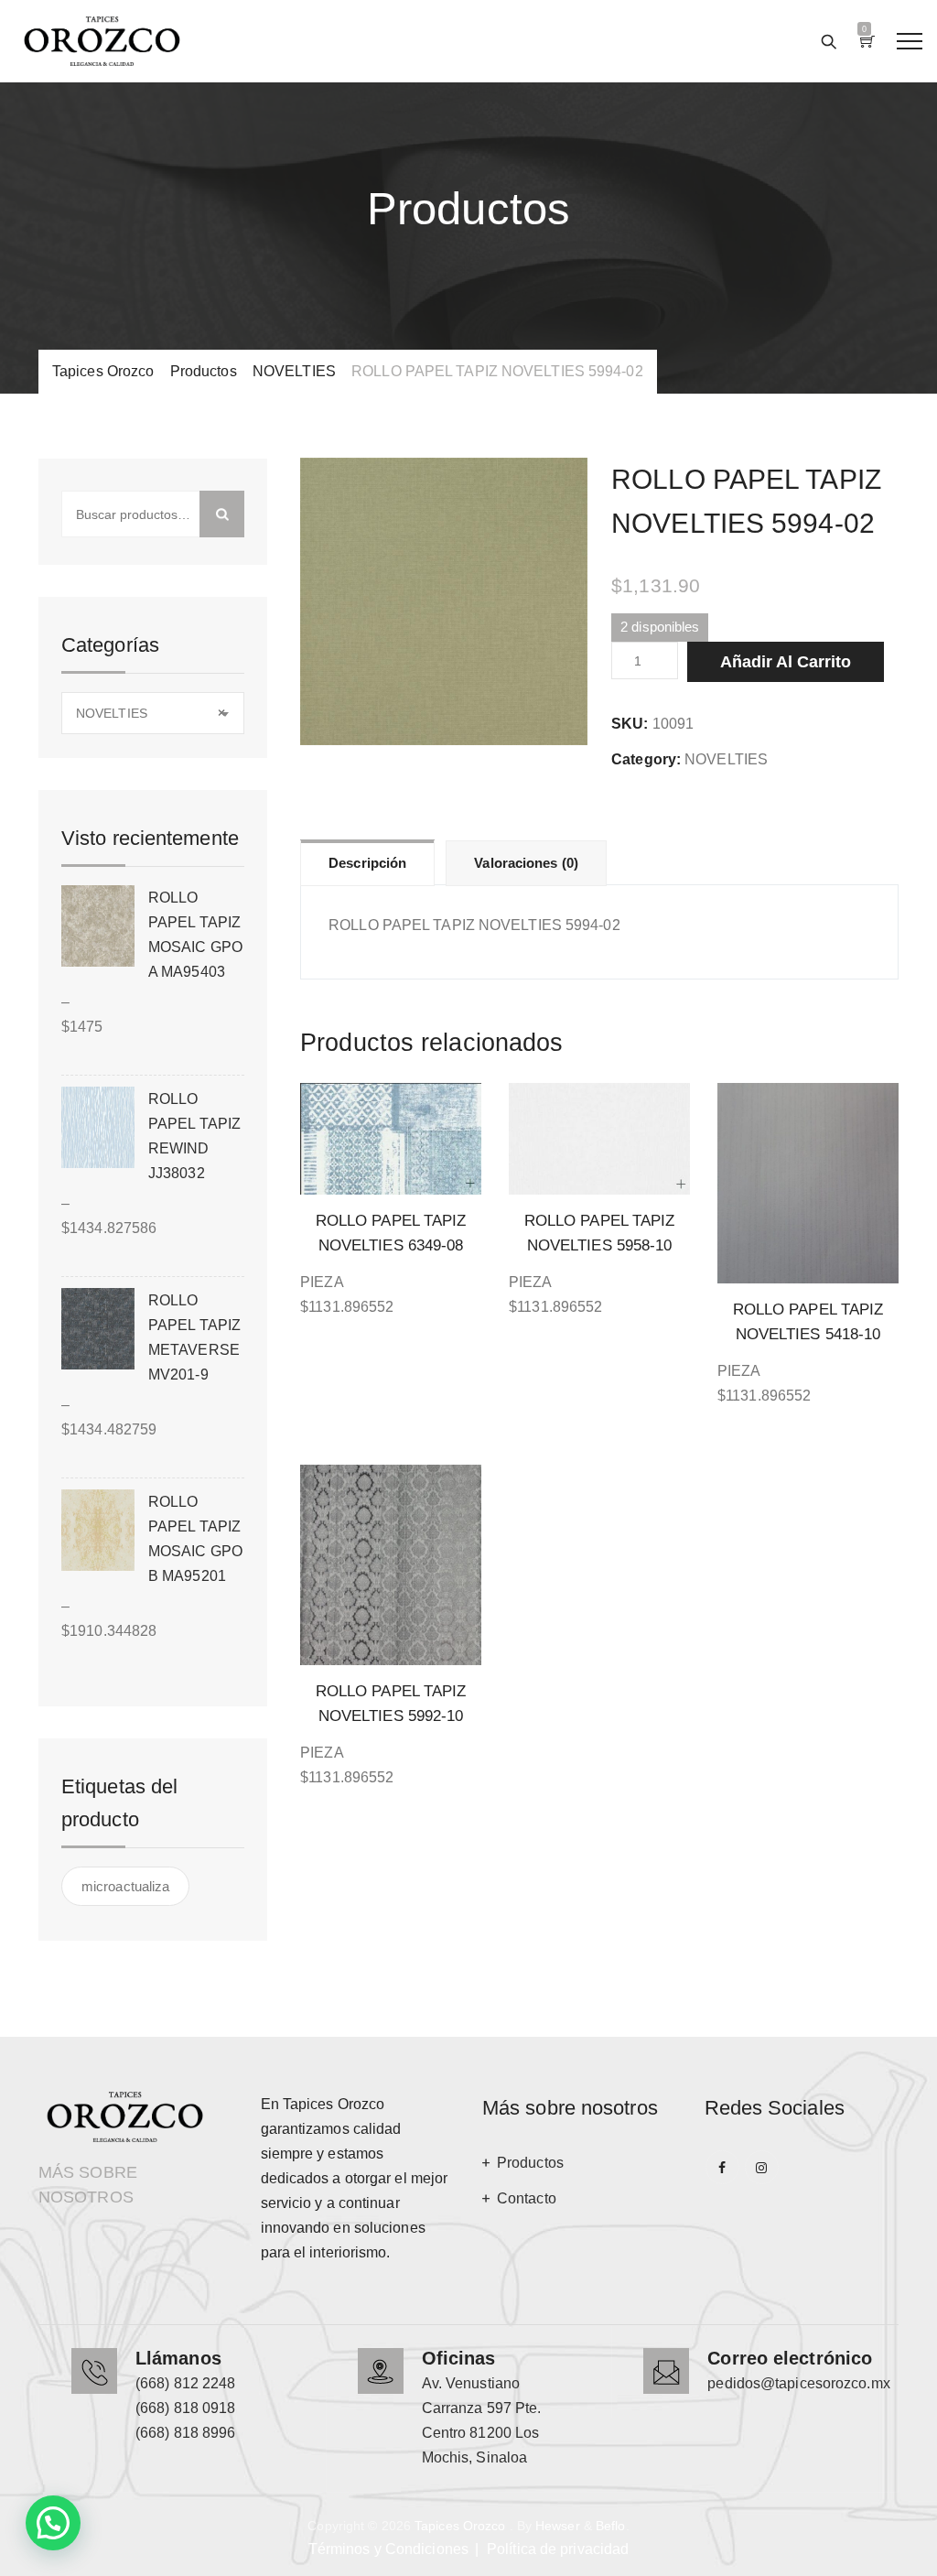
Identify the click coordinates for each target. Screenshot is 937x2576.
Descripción (367, 863)
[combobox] (153, 713)
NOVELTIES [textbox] (151, 713)
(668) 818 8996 (185, 2433)
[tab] (367, 862)
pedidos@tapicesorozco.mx (798, 2383)
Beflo (611, 2526)
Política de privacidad (558, 2549)
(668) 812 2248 (185, 2383)
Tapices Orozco (460, 2526)
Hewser (558, 2526)
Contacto (527, 2198)
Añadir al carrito (786, 662)
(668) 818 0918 (185, 2408)
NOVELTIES (726, 759)
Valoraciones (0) (526, 863)
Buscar (222, 514)
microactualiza (125, 1886)
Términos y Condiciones (388, 2549)
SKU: (630, 724)
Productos (530, 2163)
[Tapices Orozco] (102, 41)
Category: (646, 759)
